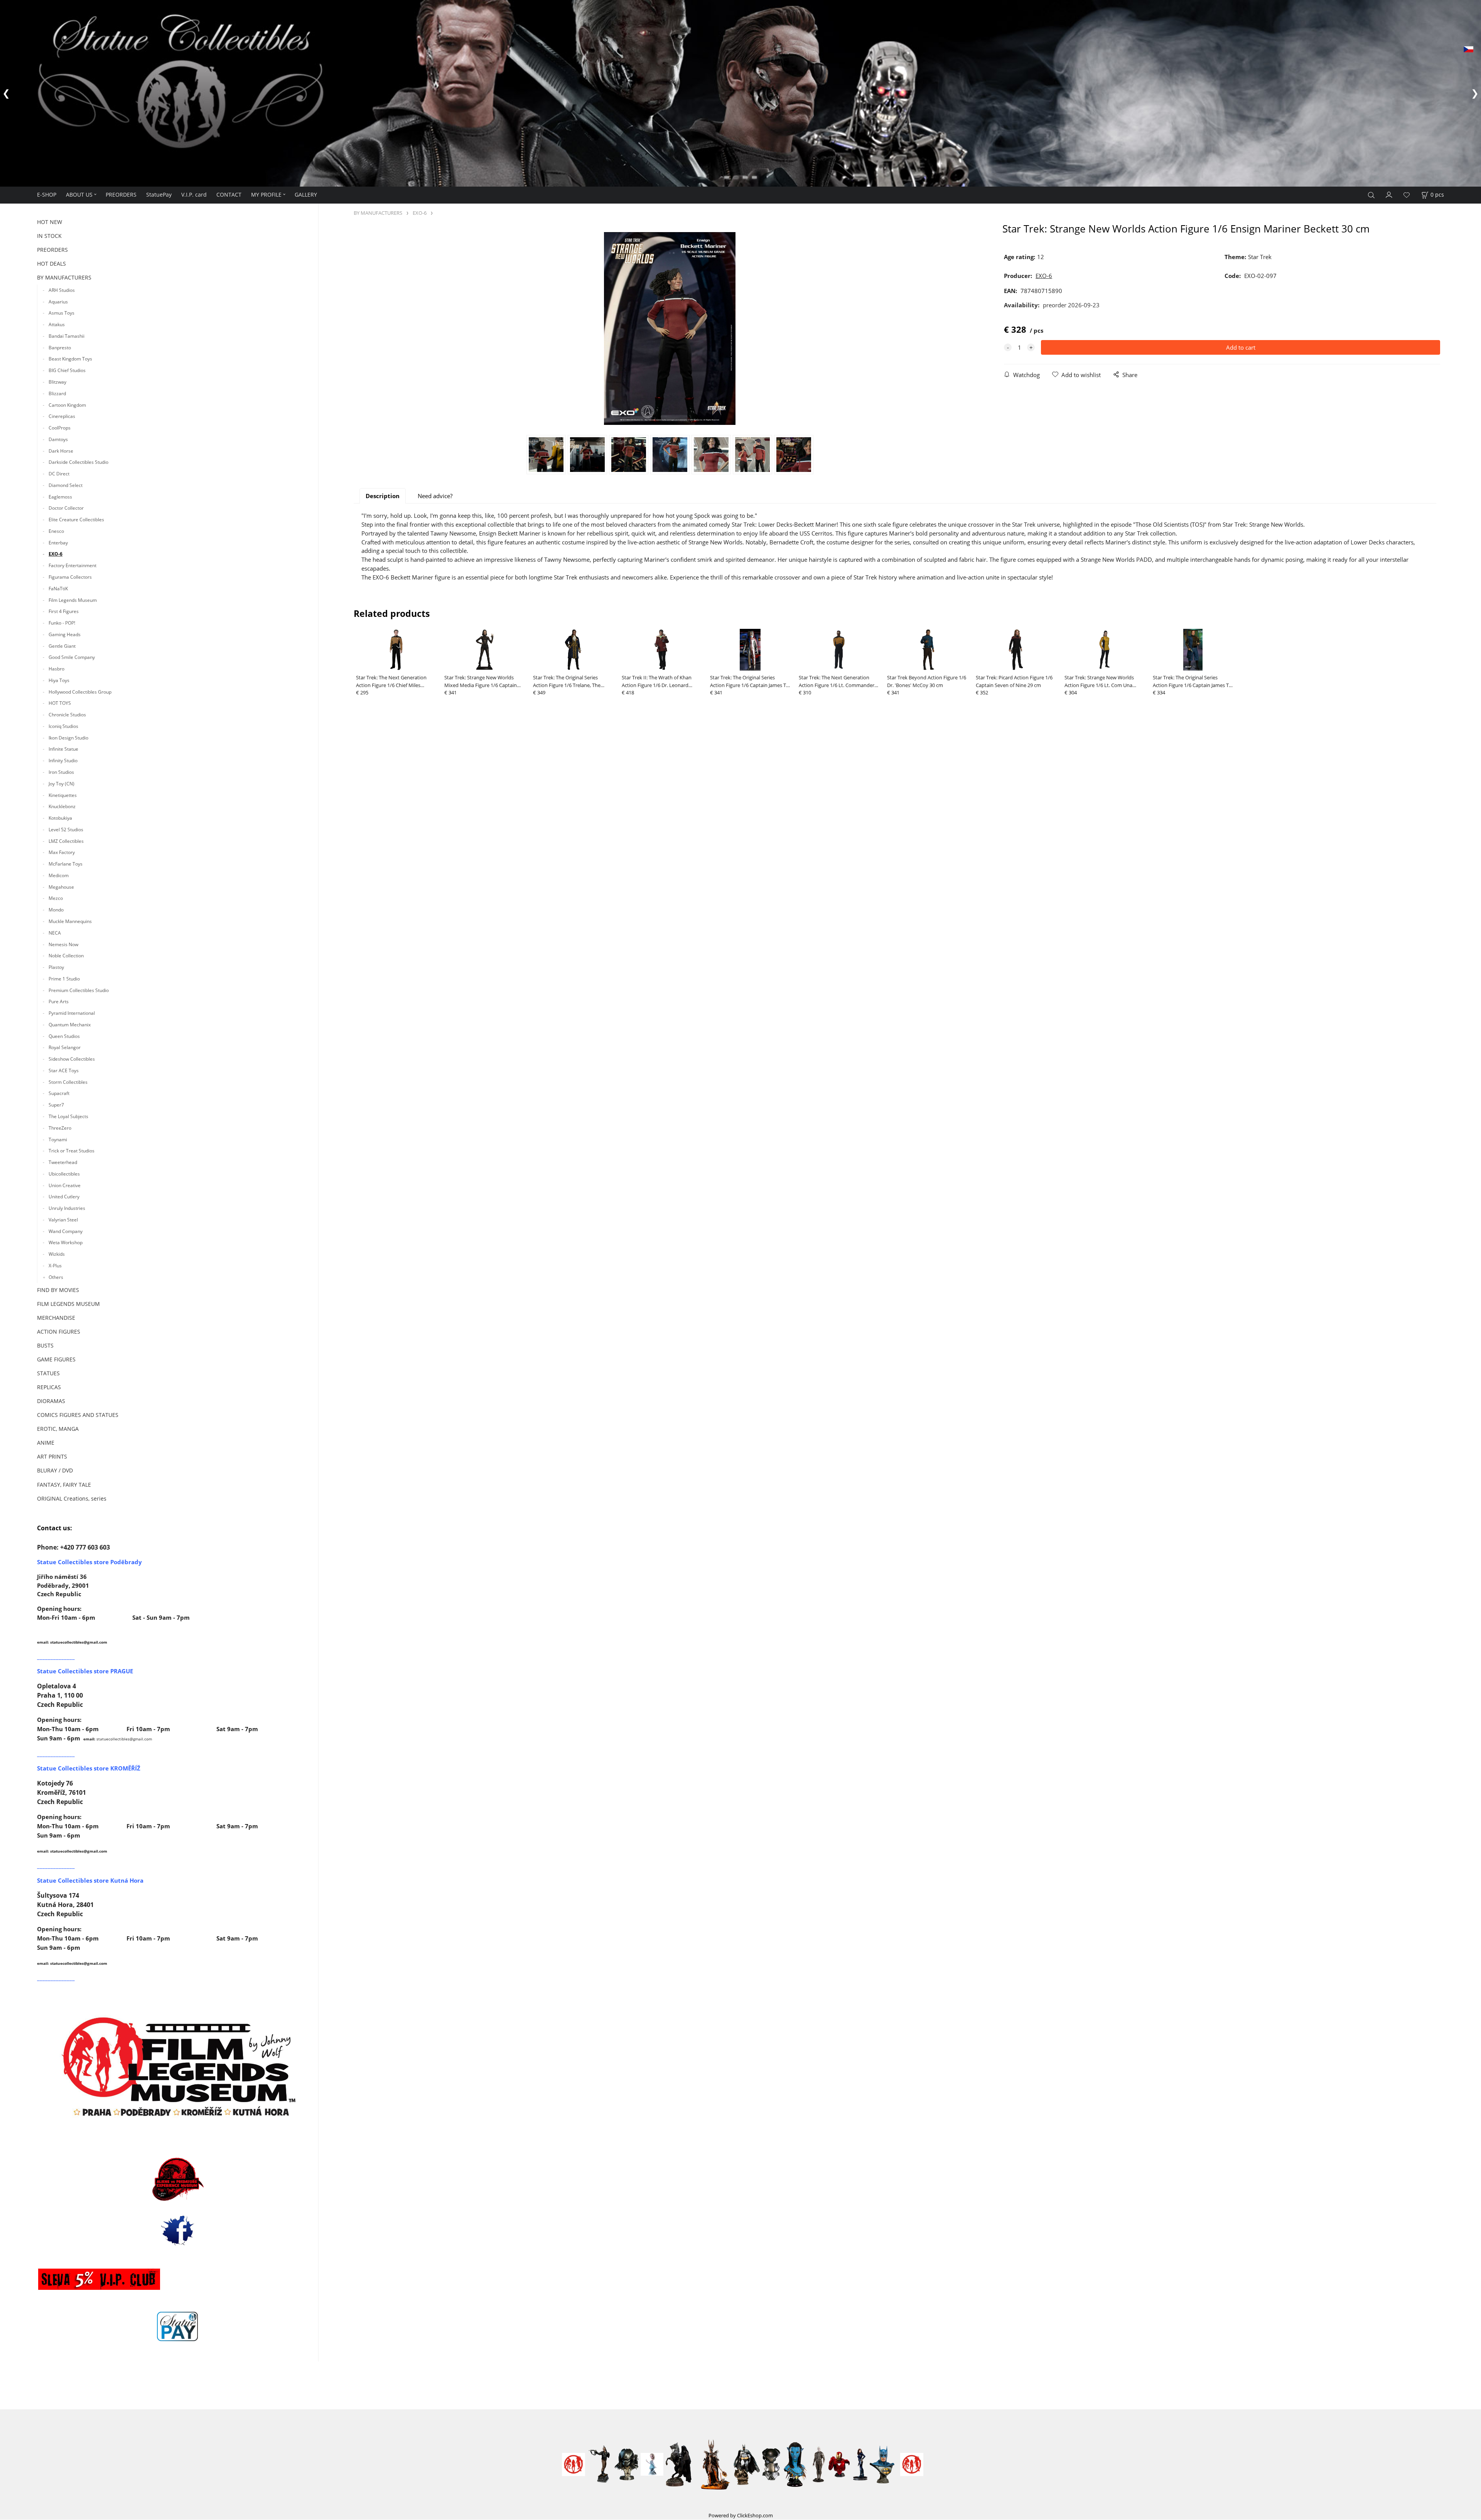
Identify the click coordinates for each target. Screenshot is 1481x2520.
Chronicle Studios (67, 713)
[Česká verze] (1468, 49)
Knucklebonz (62, 805)
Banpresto (60, 346)
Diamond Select (66, 484)
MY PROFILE (266, 193)
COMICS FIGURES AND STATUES (78, 1414)
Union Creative (65, 1184)
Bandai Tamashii (67, 334)
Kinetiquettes (63, 794)
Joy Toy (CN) (62, 782)
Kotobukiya (60, 816)
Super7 (56, 1104)
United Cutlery (64, 1195)
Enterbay (58, 541)
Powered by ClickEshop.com (741, 2514)
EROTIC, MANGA (58, 1428)
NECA (55, 931)
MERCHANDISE (56, 1316)
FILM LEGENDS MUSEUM (68, 1302)
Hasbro (57, 667)
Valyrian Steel (63, 1218)
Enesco (56, 530)
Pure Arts (59, 1000)
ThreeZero (60, 1126)
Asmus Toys (62, 312)
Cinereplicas (62, 415)
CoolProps (60, 426)
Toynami (58, 1138)
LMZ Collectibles (66, 840)
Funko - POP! (62, 621)
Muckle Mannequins (70, 920)
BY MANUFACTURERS (64, 276)
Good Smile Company (72, 656)
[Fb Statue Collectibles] (178, 2229)
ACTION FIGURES (59, 1330)
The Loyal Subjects (68, 1115)
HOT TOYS (60, 702)
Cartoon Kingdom (67, 403)
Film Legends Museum (73, 599)
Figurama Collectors (70, 575)
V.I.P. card (194, 193)
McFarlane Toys (66, 862)
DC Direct (59, 472)
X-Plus (55, 1264)
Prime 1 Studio (64, 977)
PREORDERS (121, 193)
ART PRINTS (52, 1455)
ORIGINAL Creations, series (72, 1497)
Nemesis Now (63, 943)
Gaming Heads (65, 633)
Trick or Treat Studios (72, 1150)
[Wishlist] (1407, 194)
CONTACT (229, 193)
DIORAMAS (51, 1400)
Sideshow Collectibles (72, 1058)
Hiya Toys (59, 679)
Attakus (57, 323)
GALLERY (306, 193)
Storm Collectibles (68, 1081)
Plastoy (56, 966)
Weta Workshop (66, 1241)
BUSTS (45, 1344)
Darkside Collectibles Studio (78, 461)
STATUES (48, 1372)
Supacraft (59, 1092)
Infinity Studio (63, 759)
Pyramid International (72, 1012)
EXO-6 (56, 553)
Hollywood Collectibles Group (80, 690)
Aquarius (58, 300)
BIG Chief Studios (67, 369)
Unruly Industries (67, 1207)
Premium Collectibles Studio (79, 989)
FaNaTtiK (58, 587)
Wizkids (57, 1253)
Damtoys (58, 438)
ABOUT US (79, 193)
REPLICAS (49, 1386)
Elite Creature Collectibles (76, 518)
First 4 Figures (64, 610)
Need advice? (435, 495)
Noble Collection (66, 954)
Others (56, 1276)
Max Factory (62, 851)
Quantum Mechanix (70, 1023)
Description (383, 495)
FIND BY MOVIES (58, 1288)
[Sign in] (1389, 193)
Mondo (56, 909)
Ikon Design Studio (68, 736)
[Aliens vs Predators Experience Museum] (178, 2179)
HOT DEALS (51, 262)
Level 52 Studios (66, 828)
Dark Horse (61, 449)
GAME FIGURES (56, 1358)
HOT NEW (50, 221)
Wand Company (66, 1230)
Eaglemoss (60, 495)
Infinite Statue (63, 748)
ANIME (46, 1441)
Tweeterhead (63, 1161)
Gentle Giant (62, 644)
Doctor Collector (66, 507)
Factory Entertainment (73, 564)
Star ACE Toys (64, 1069)
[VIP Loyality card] (99, 2277)
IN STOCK (49, 235)
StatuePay (159, 193)
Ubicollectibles (64, 1172)
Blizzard (57, 392)
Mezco (56, 897)
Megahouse (61, 885)
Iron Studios (61, 771)
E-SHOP (47, 193)
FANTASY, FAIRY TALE (64, 1483)
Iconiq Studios (63, 725)
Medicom (59, 874)
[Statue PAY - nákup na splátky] (178, 2325)
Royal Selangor (65, 1046)
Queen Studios (64, 1035)
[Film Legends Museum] (178, 2066)
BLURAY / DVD (55, 1469)
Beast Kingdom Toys (70, 358)
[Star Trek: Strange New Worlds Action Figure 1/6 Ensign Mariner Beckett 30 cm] (670, 327)
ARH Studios (62, 289)
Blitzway (57, 380)
